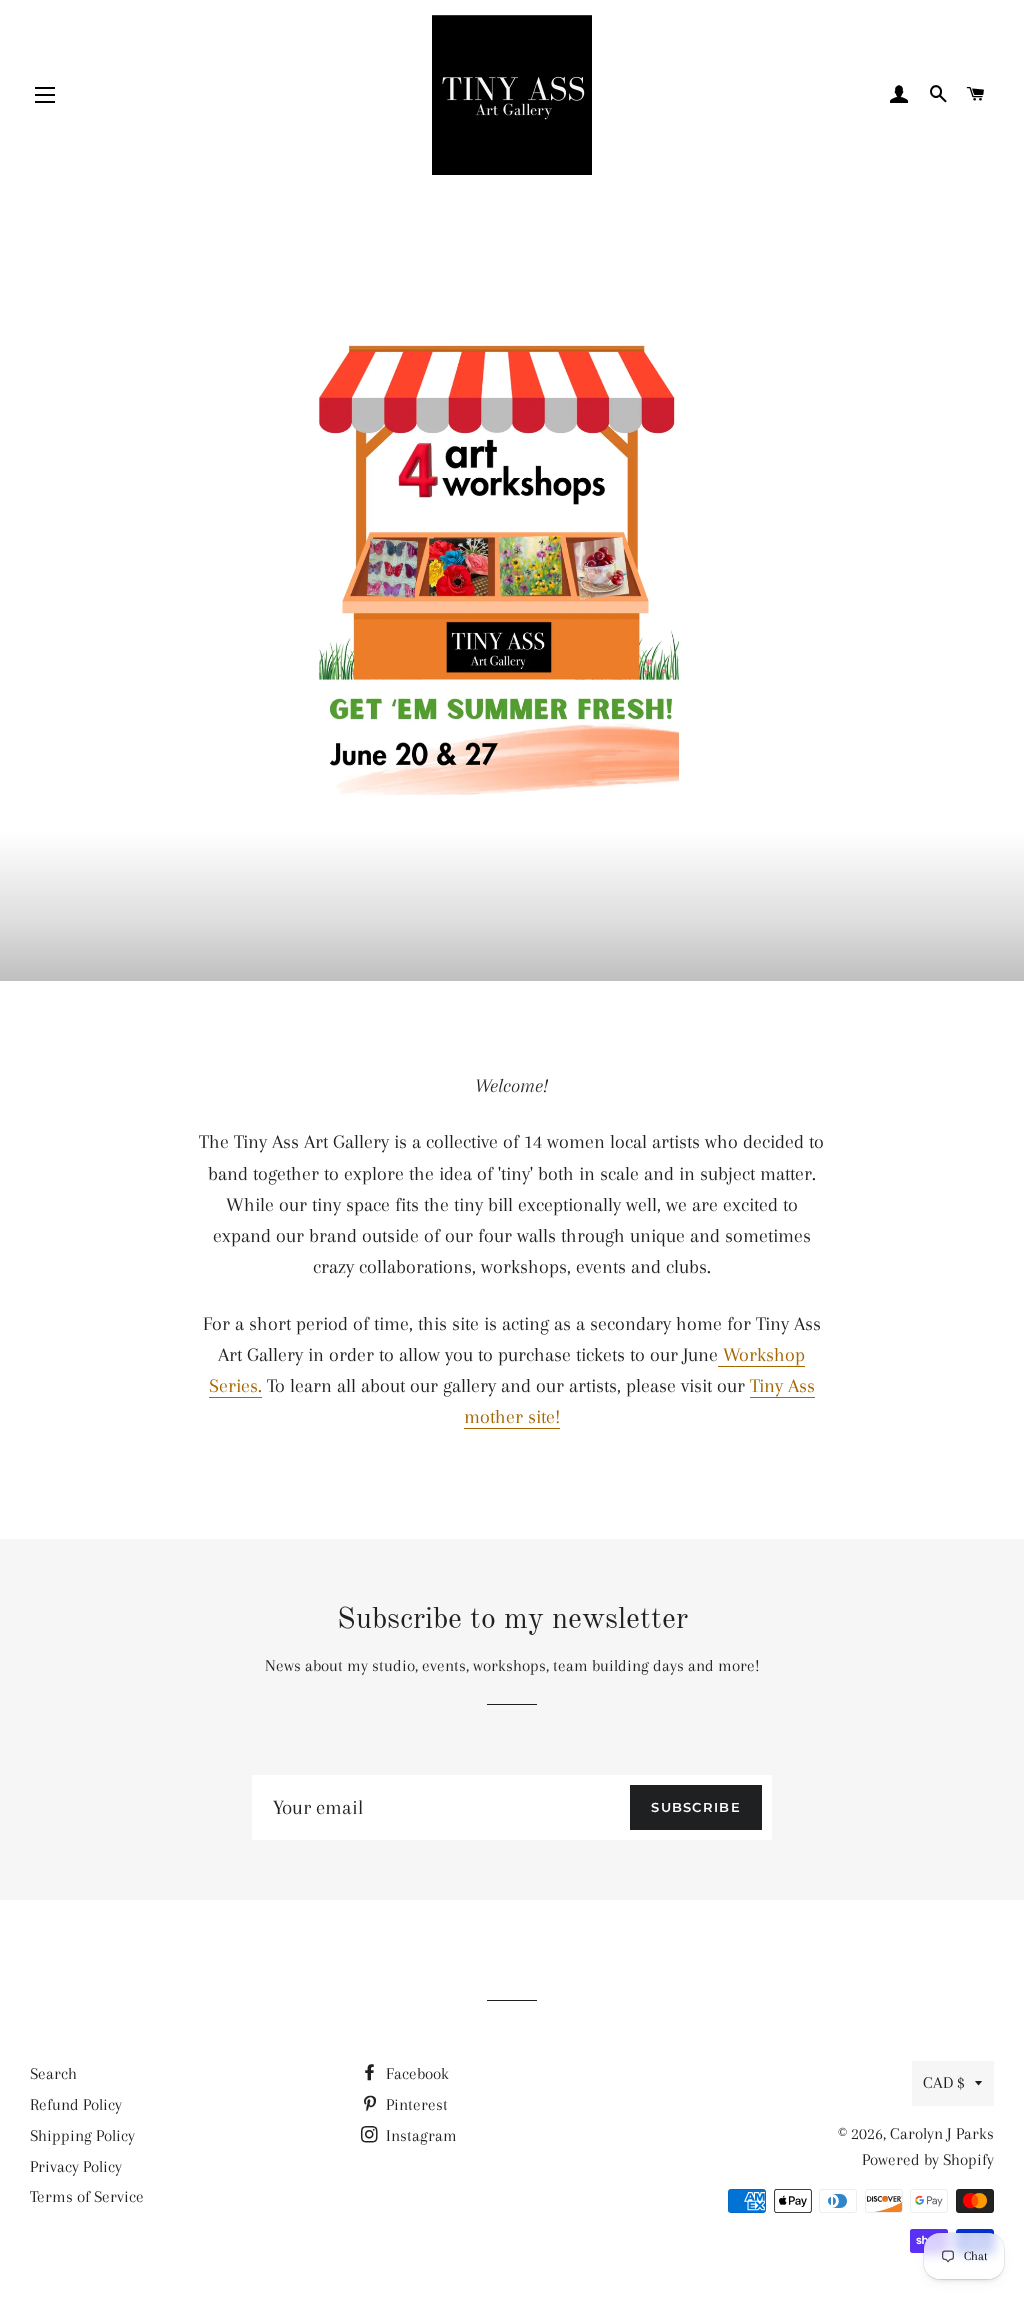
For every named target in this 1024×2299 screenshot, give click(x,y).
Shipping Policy (82, 2135)
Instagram (419, 2135)
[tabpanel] (512, 585)
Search (53, 2073)
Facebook (415, 2073)
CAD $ (944, 2082)
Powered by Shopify (928, 2159)
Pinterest (415, 2104)
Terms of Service (87, 2196)
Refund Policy (76, 2104)
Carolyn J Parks (942, 2133)
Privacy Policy (76, 2166)
